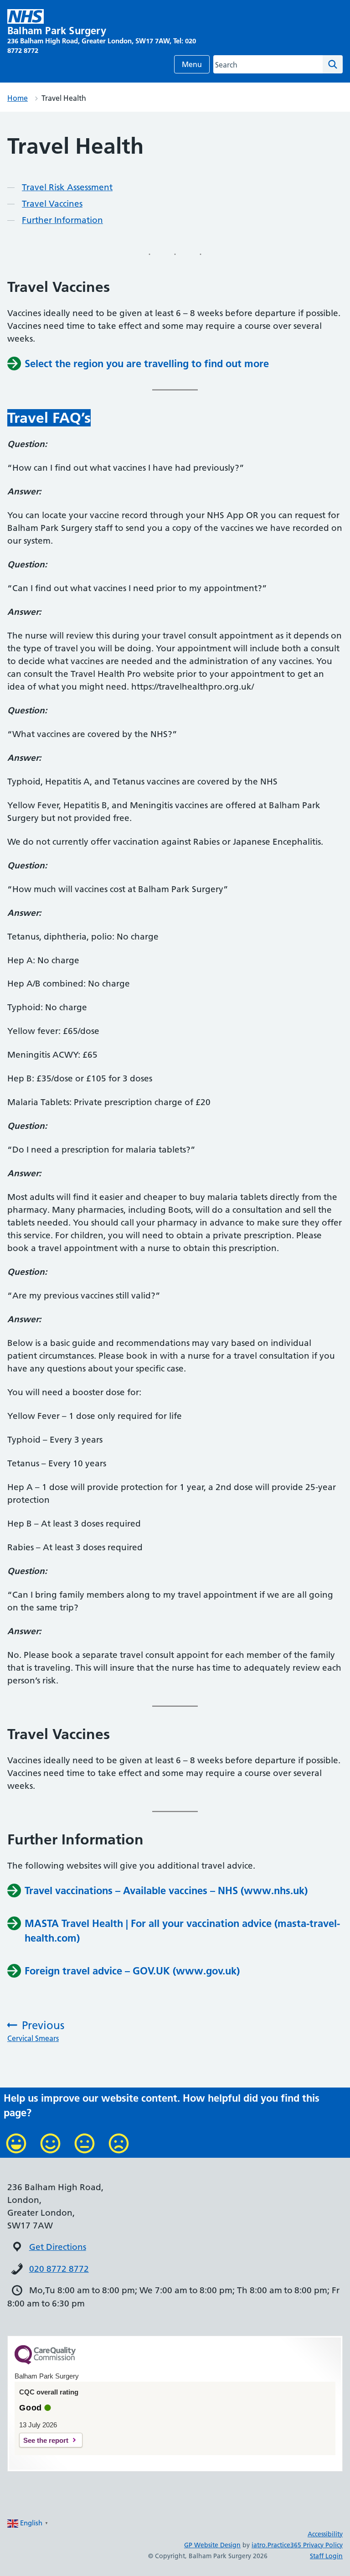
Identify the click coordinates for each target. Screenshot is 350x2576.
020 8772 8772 (59, 2269)
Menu (192, 64)
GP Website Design (212, 2545)
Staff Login (326, 2556)
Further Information (62, 220)
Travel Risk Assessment (67, 187)
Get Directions (58, 2247)
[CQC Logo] (45, 2362)
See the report (46, 2440)
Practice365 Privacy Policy (305, 2545)
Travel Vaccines (52, 204)
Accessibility (325, 2534)
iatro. (260, 2545)
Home (18, 98)
